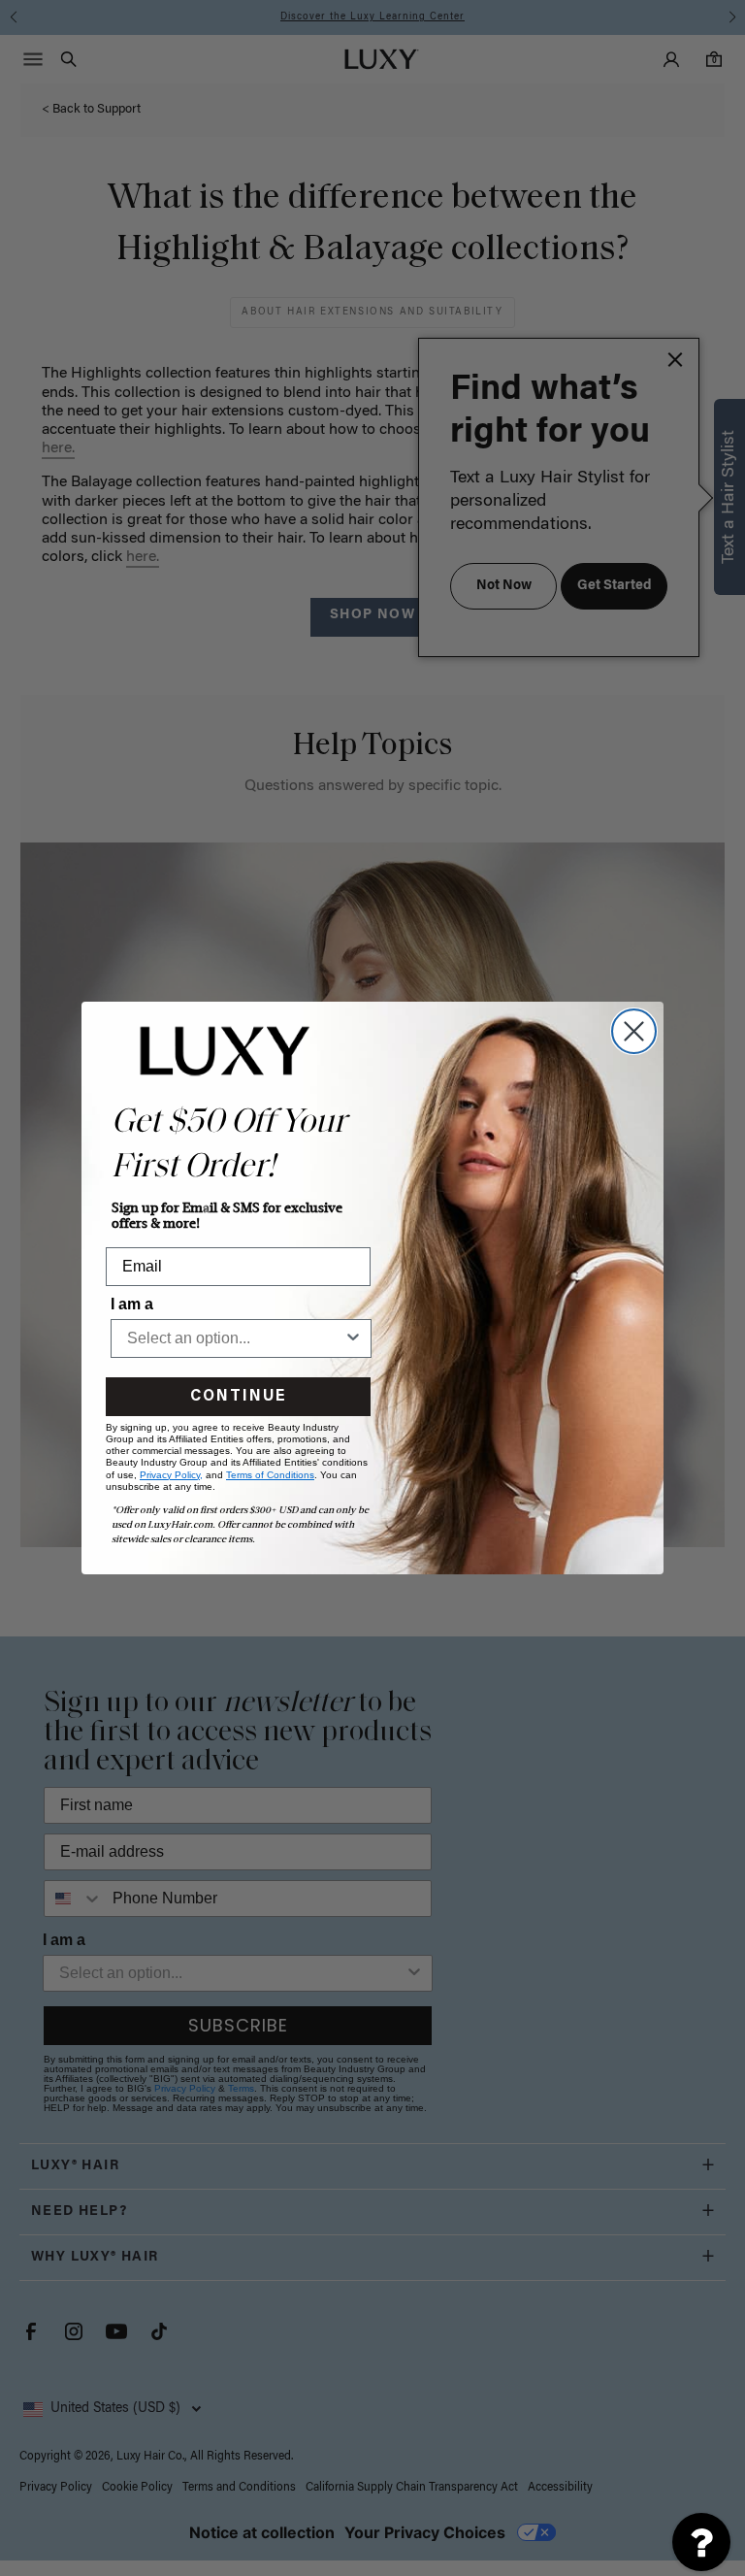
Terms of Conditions (270, 1475)
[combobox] (235, 1338)
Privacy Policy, (171, 1475)
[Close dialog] (634, 1031)
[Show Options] (353, 1338)
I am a (132, 1304)
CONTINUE (238, 1397)
